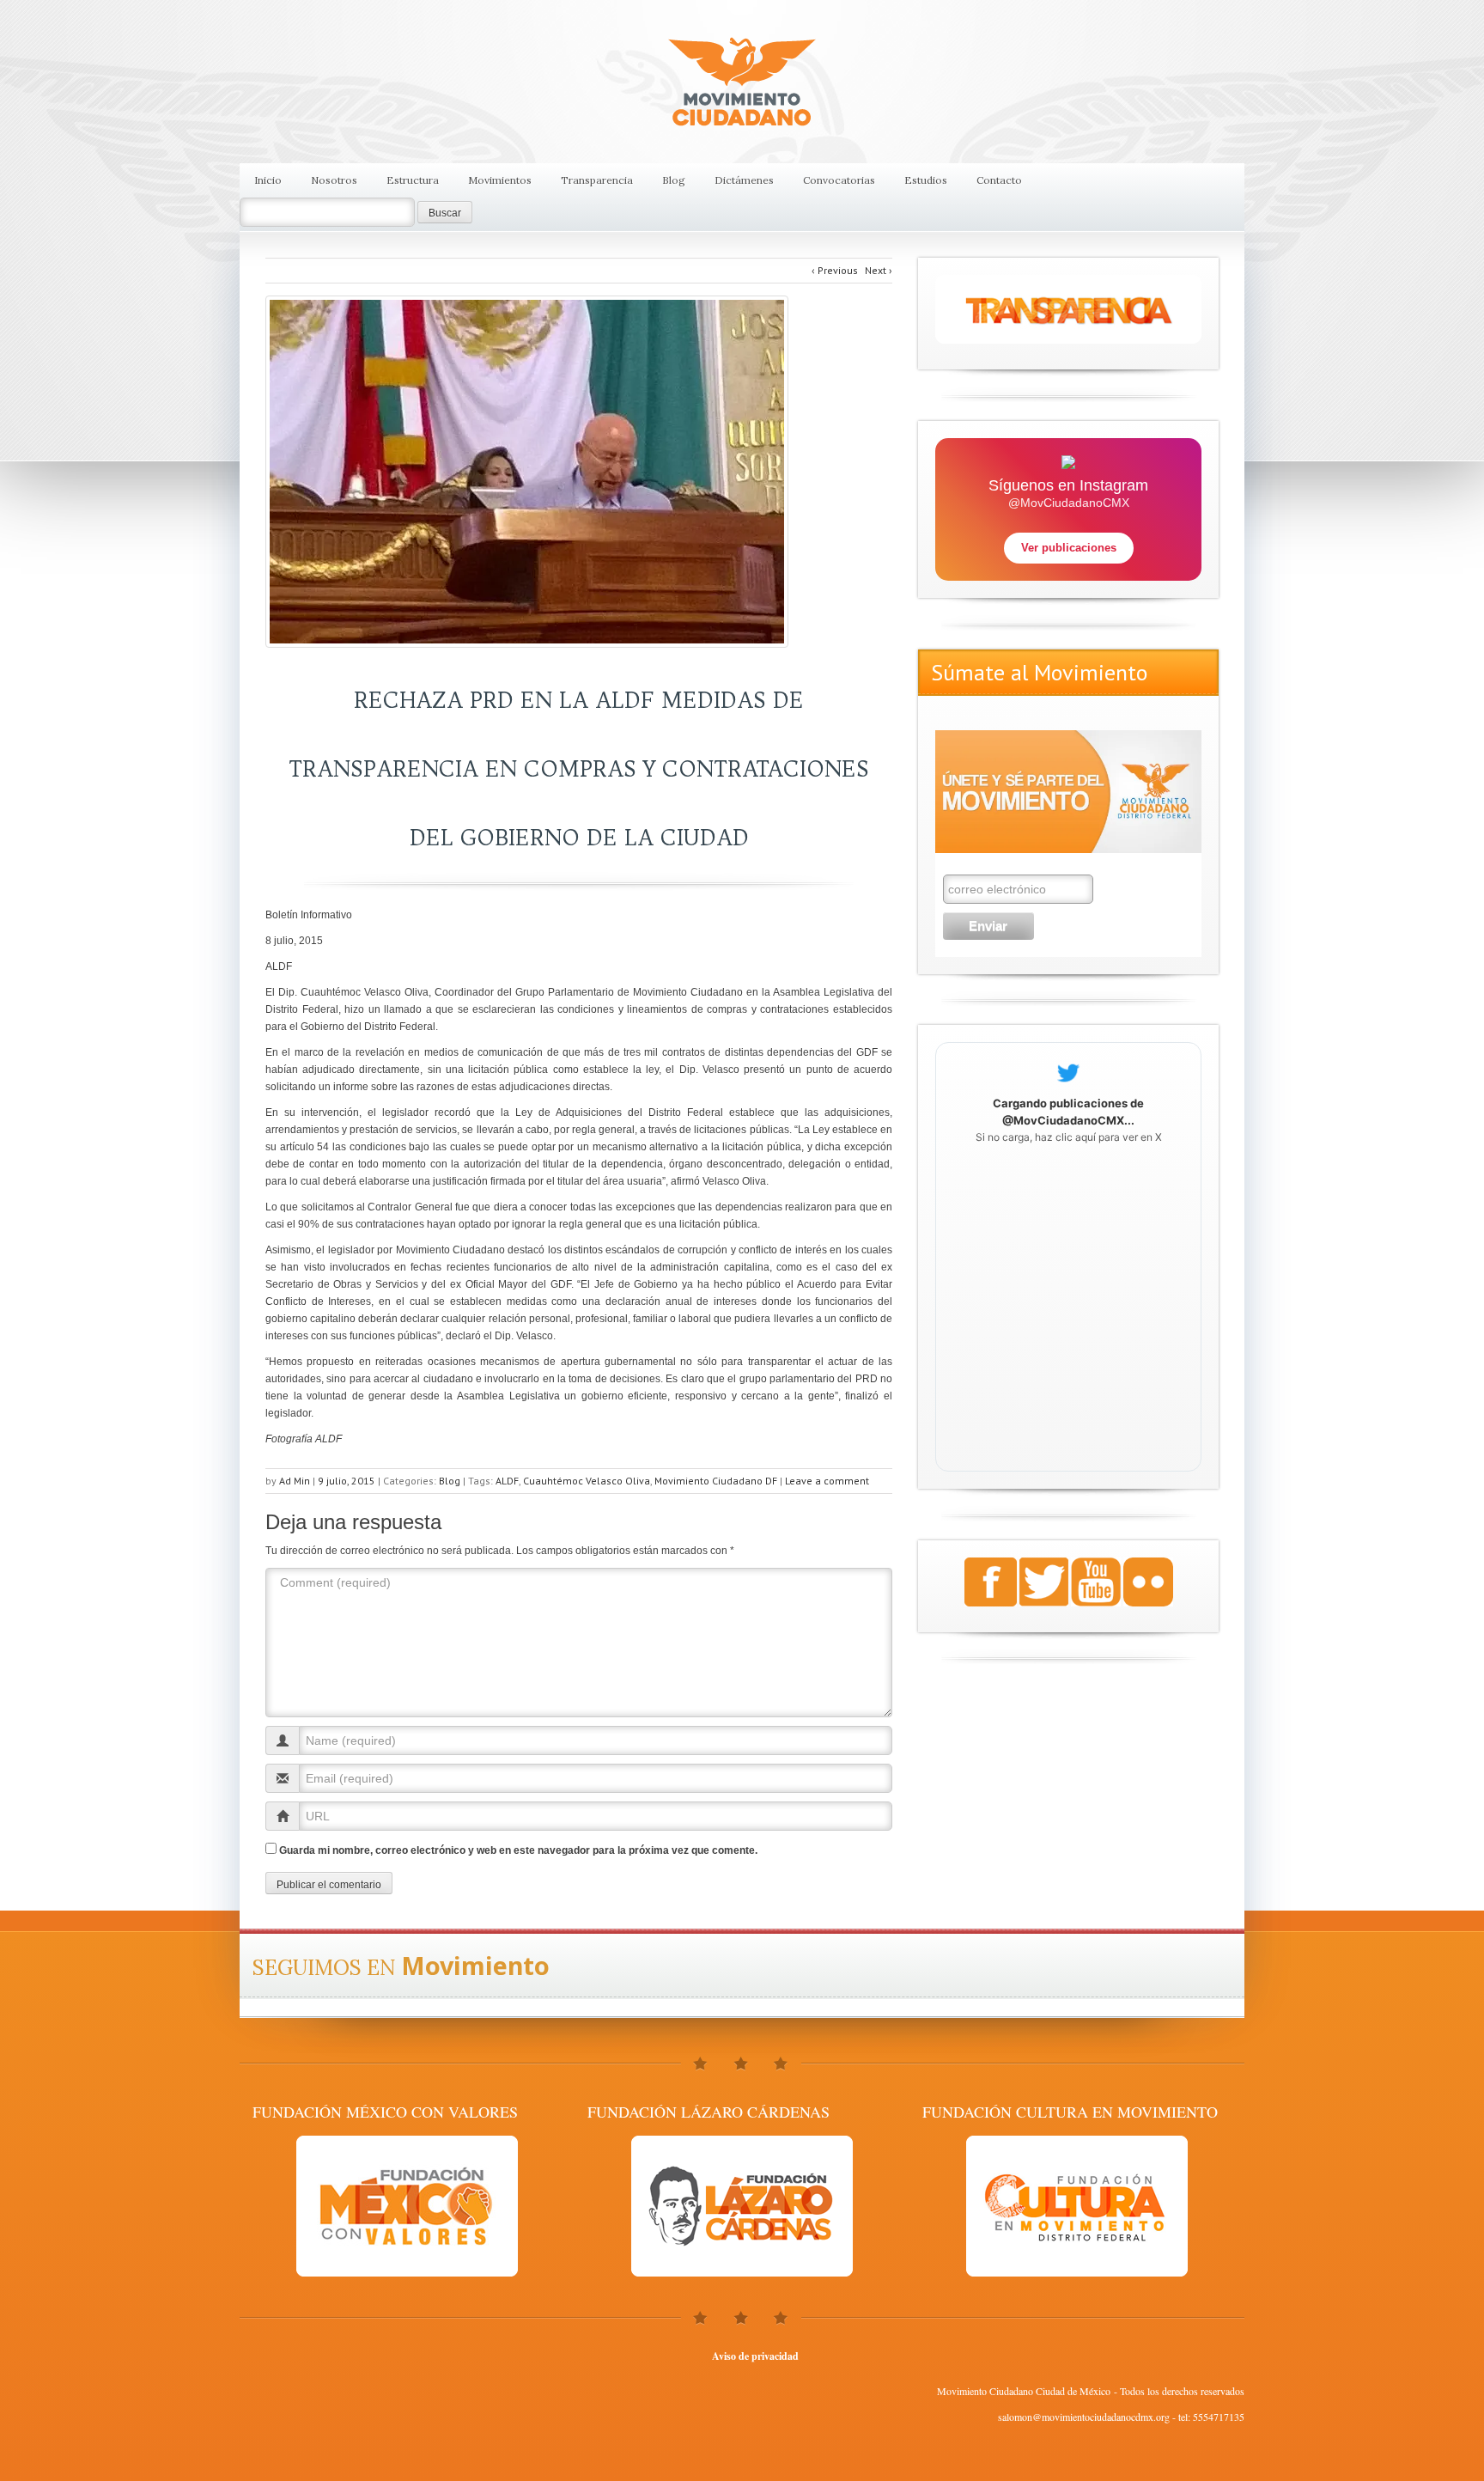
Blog (674, 180)
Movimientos (500, 180)
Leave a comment (827, 1481)
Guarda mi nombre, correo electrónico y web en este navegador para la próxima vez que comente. (518, 1850)
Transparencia (597, 180)
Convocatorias (839, 180)
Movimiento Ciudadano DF (716, 1481)
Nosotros (334, 180)
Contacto (999, 180)
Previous (835, 270)
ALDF (507, 1481)
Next (879, 270)
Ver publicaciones (1069, 548)
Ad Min (295, 1481)
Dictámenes (744, 180)
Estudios (926, 180)
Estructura (413, 180)
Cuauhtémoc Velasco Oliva (587, 1481)
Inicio (268, 180)
